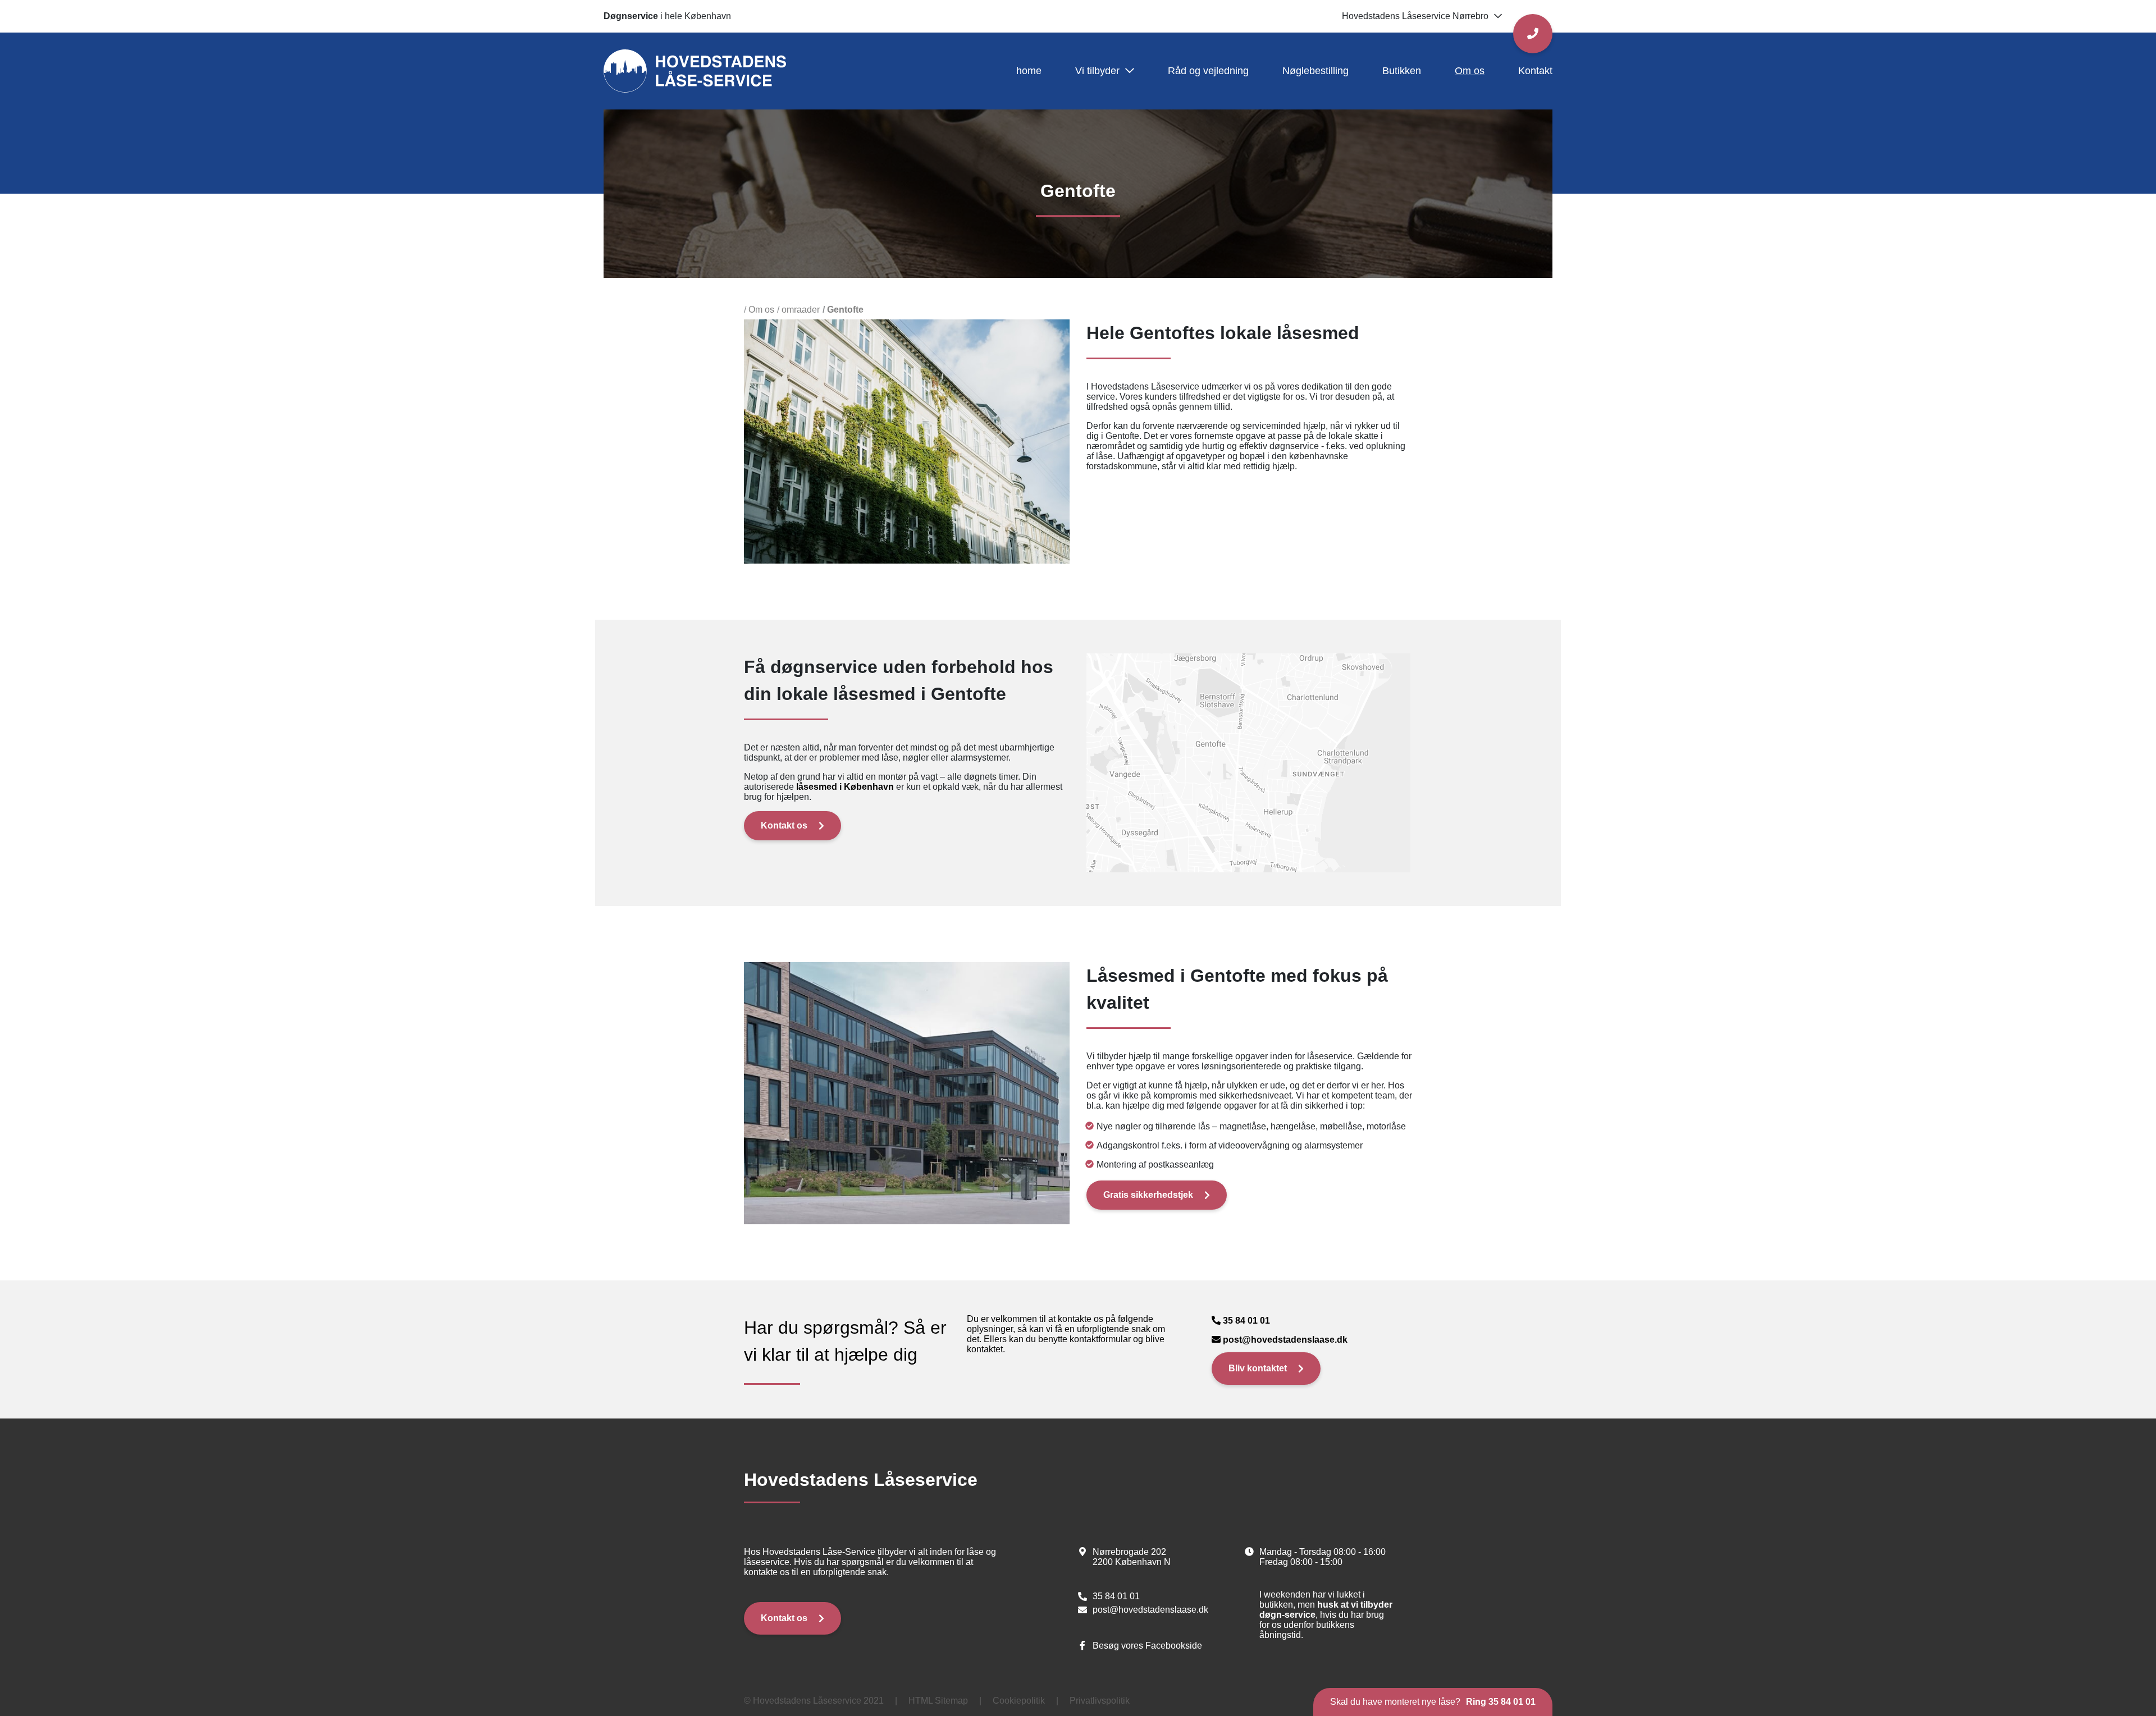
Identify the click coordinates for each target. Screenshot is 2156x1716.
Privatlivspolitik (1100, 1701)
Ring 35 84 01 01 (1501, 1702)
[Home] (695, 70)
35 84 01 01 (1246, 1321)
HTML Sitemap (938, 1701)
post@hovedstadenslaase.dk (1285, 1340)
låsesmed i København (845, 787)
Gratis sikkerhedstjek (1148, 1195)
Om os (761, 310)
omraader (801, 310)
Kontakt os (784, 825)
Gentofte (845, 310)
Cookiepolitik (1019, 1701)
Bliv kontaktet (1258, 1368)
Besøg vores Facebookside (1147, 1646)
